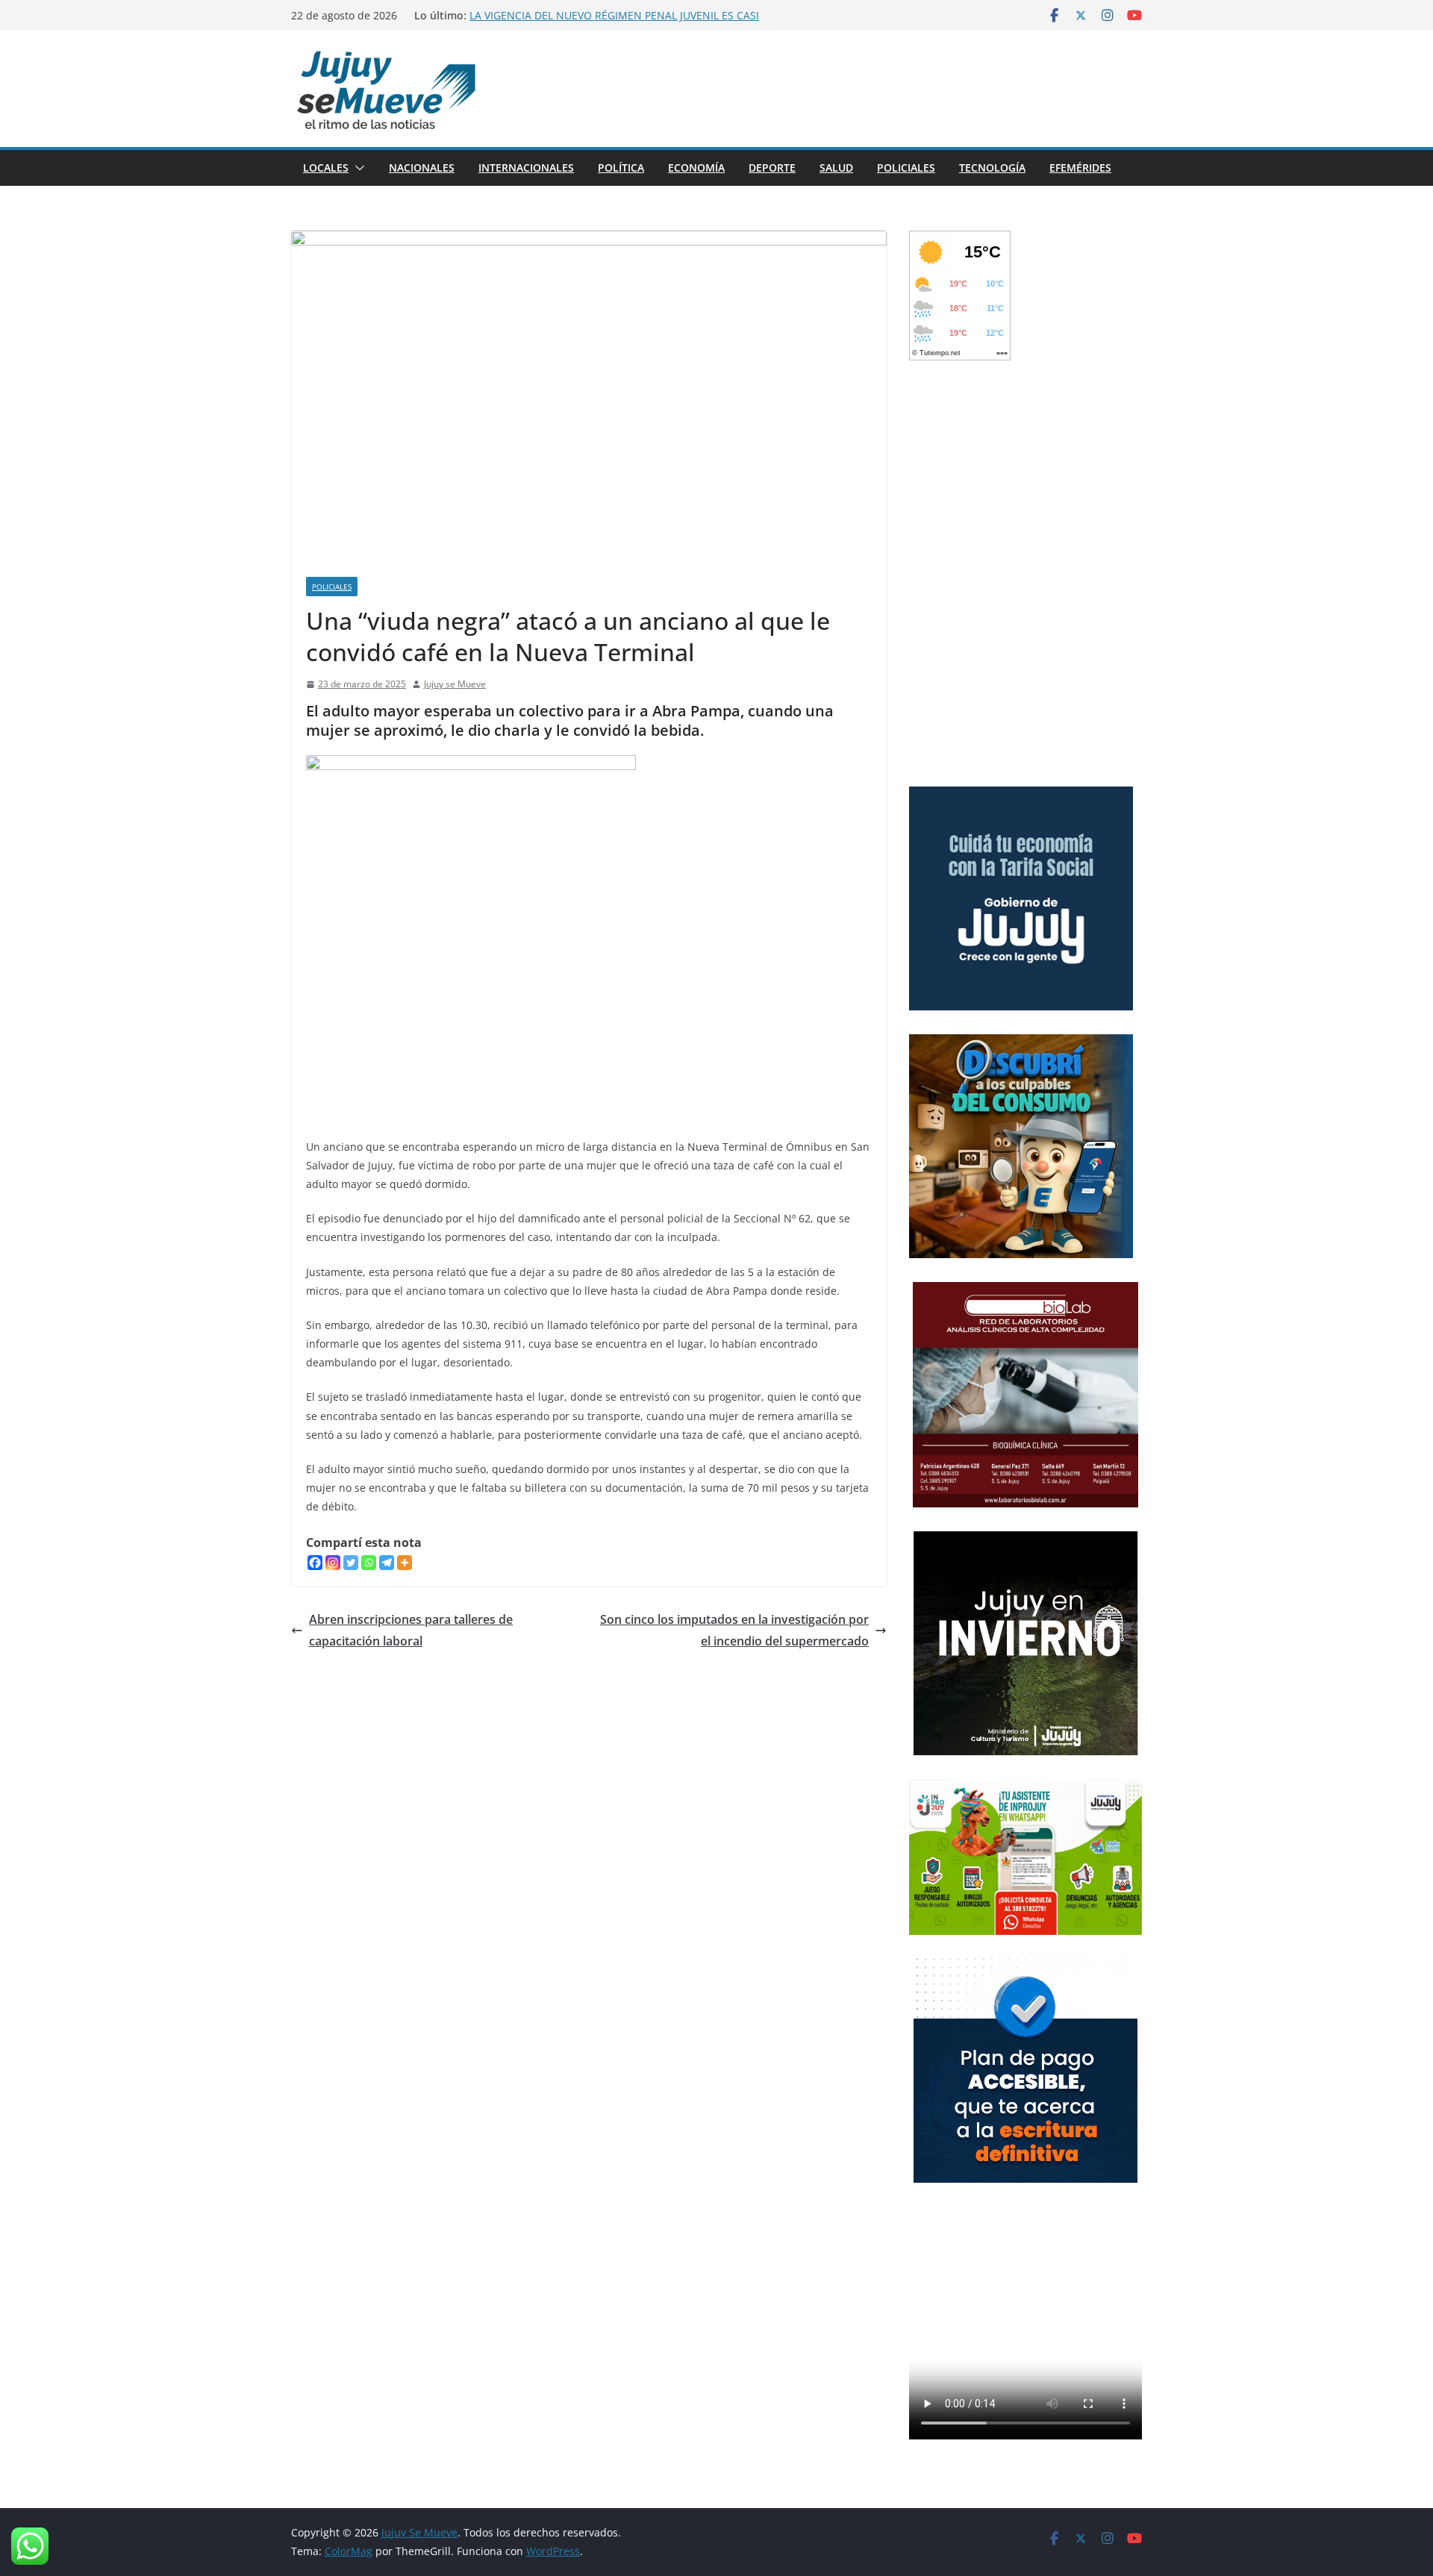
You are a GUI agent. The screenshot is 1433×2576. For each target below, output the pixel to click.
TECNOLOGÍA (992, 168)
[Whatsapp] (369, 1563)
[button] (357, 168)
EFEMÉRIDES (1080, 168)
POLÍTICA (621, 168)
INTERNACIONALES (526, 168)
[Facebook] (315, 1563)
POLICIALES (906, 168)
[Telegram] (387, 1563)
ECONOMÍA (696, 168)
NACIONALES (422, 168)
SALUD (836, 168)
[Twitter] (351, 1563)
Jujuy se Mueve (455, 684)
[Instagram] (333, 1563)
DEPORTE (772, 168)
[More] (405, 1563)
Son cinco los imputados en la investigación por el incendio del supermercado (734, 1630)
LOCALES (326, 168)
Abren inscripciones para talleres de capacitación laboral (411, 1630)
